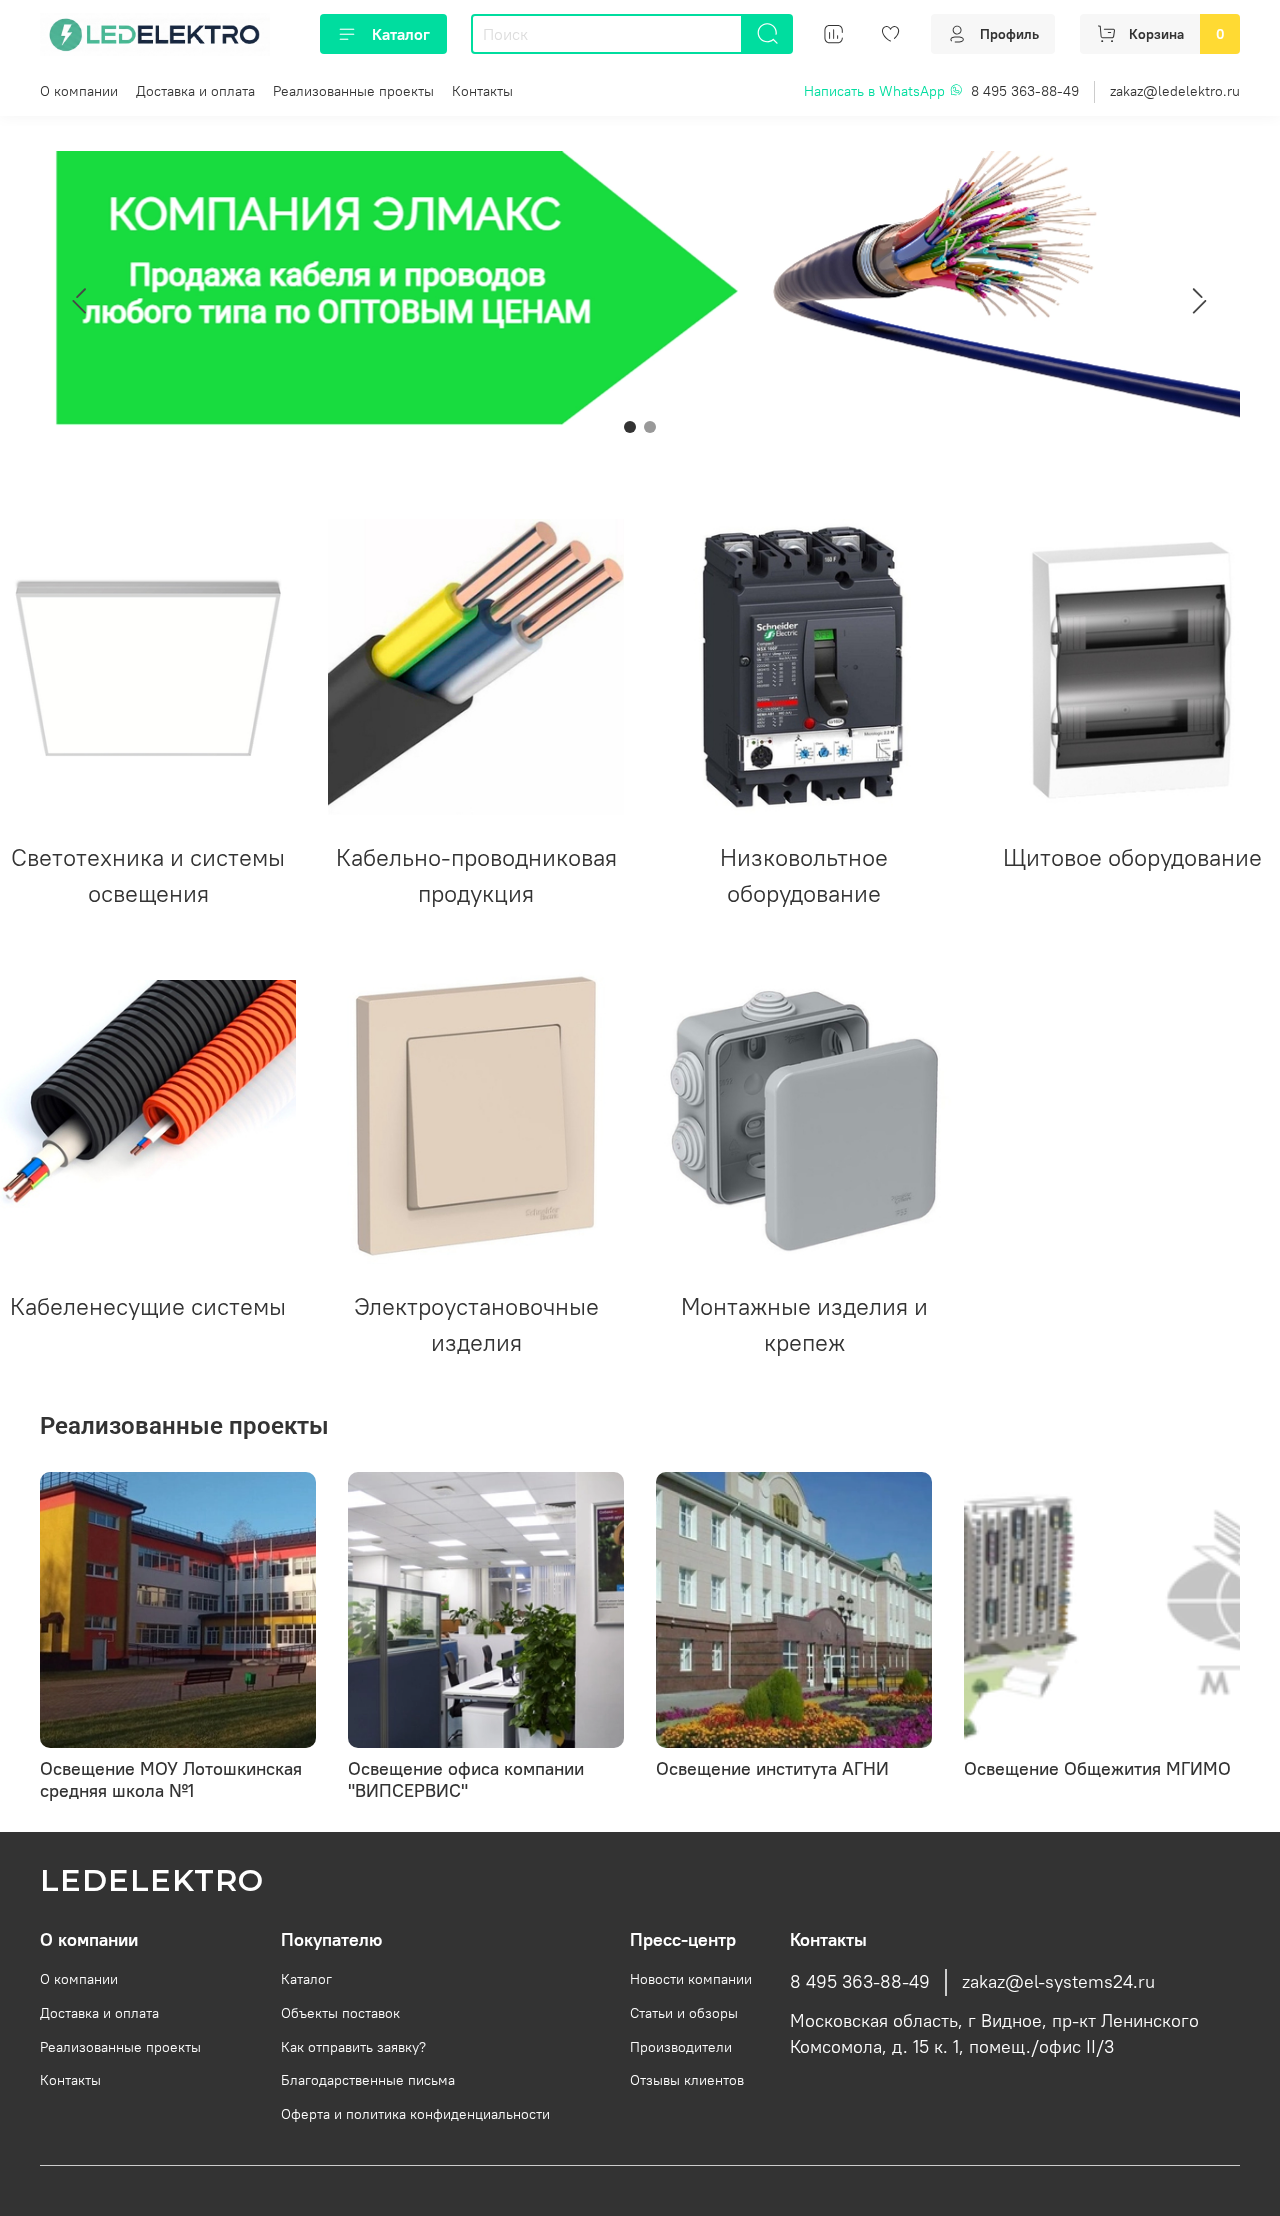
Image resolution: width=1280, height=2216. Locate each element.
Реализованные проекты (353, 91)
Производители (681, 2047)
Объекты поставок (340, 2013)
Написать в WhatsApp (876, 91)
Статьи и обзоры (684, 2013)
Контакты (482, 91)
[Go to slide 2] (650, 427)
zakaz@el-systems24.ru (1058, 1982)
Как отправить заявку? (353, 2047)
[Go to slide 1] (630, 427)
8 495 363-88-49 (1025, 91)
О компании (79, 91)
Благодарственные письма (368, 2080)
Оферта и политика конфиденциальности (415, 2114)
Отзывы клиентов (687, 2080)
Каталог (401, 34)
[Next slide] (1200, 301)
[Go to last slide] (80, 301)
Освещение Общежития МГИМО (1097, 1768)
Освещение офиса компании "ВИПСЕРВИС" (466, 1779)
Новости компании (691, 1979)
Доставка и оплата (195, 91)
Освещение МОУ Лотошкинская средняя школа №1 (171, 1779)
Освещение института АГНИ (772, 1768)
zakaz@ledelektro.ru (1175, 91)
